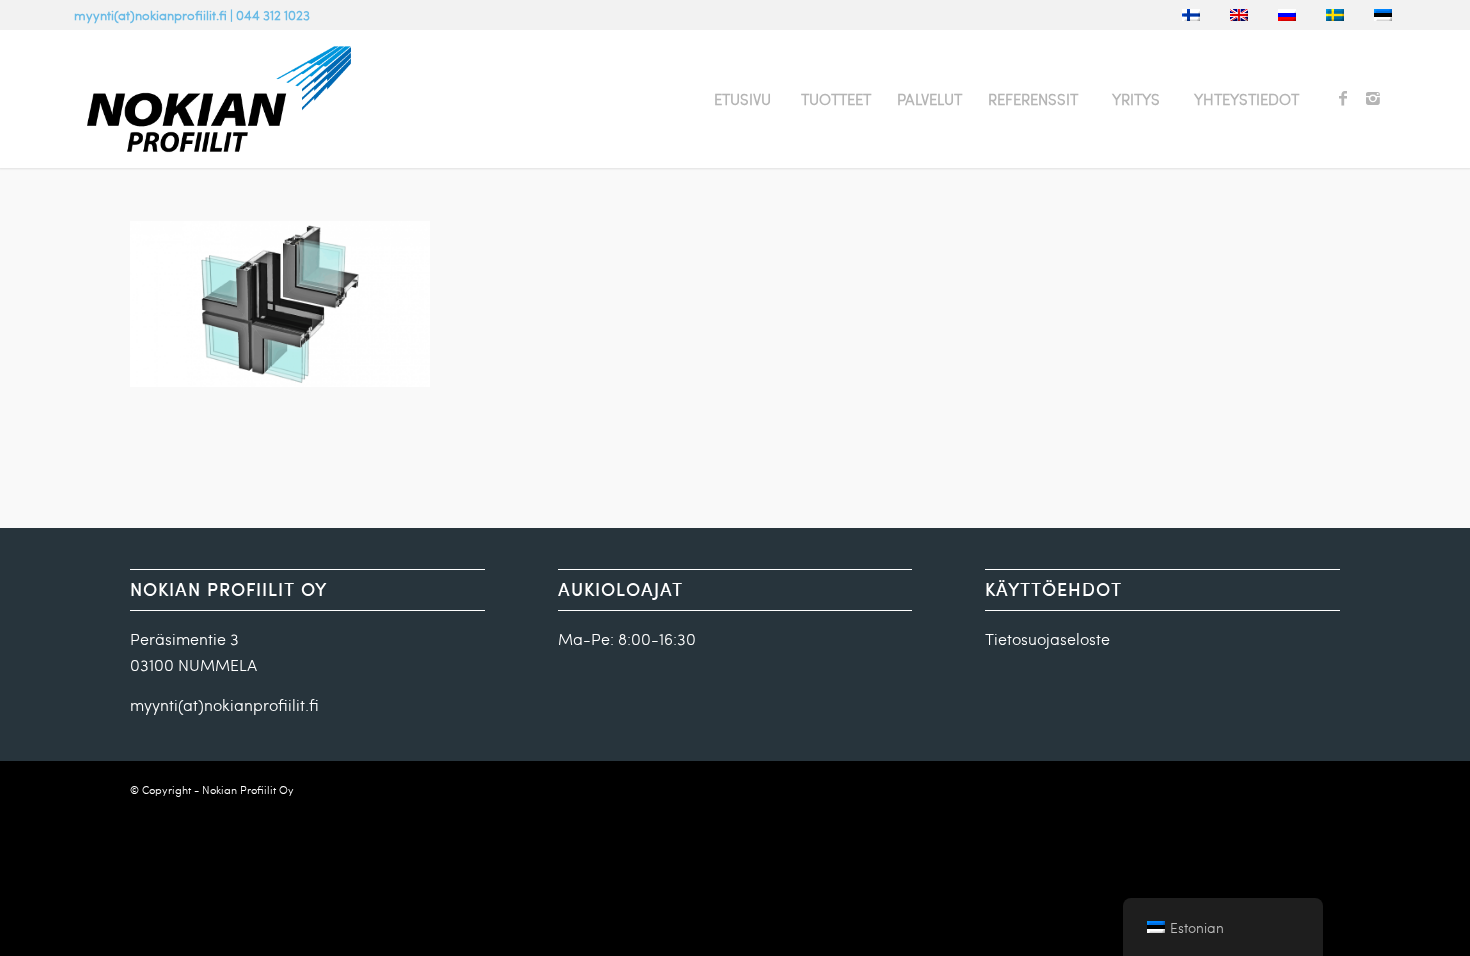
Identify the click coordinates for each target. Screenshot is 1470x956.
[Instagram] (1373, 98)
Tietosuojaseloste (1047, 638)
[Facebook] (1343, 98)
